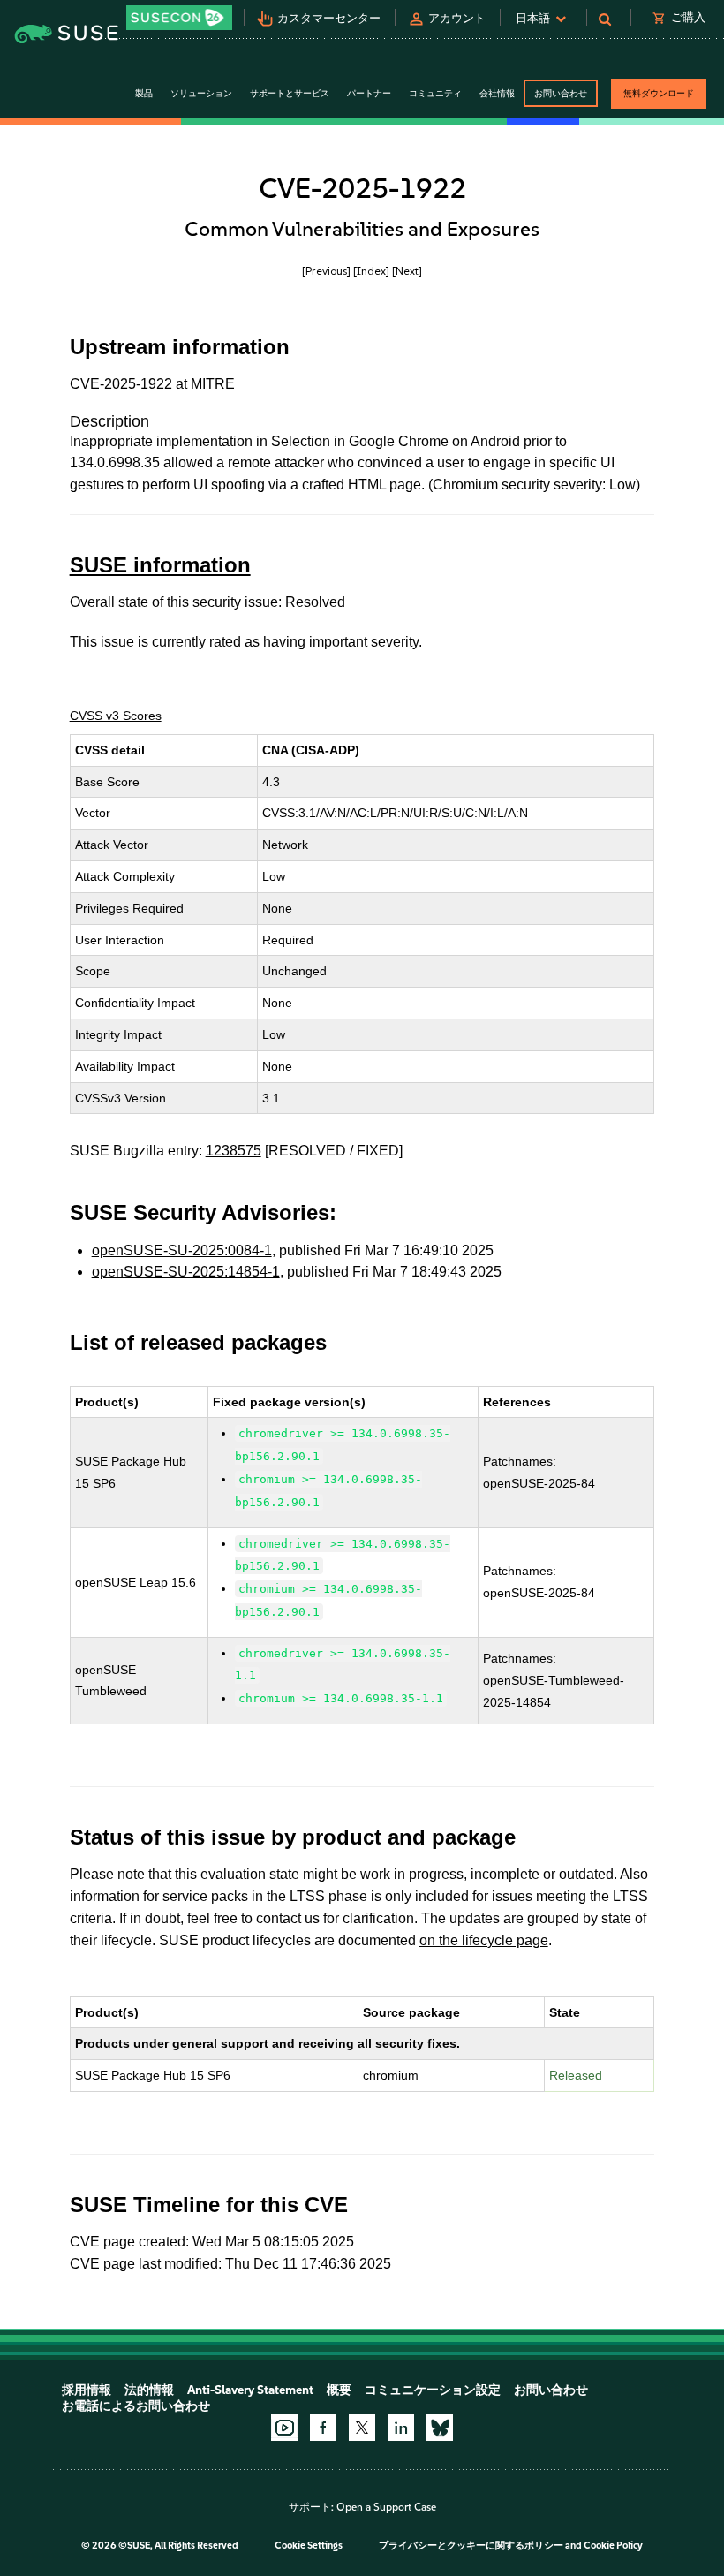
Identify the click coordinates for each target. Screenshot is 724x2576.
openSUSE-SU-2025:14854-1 (186, 1272)
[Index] (371, 271)
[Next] (407, 271)
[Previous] (326, 271)
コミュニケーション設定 (433, 2390)
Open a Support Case (386, 2507)
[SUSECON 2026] (179, 18)
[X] (362, 2428)
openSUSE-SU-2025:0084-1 (182, 1250)
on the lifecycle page (484, 1940)
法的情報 (149, 2390)
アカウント (457, 18)
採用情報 (87, 2390)
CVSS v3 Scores (116, 716)
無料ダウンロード (659, 93)
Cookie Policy (613, 2546)
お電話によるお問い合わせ (136, 2406)
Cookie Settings (309, 2546)
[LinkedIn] (401, 2428)
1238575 (234, 1151)
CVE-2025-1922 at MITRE (152, 384)
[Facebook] (323, 2428)
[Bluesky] (440, 2428)
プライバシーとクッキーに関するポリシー (471, 2546)
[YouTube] (284, 2428)
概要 (339, 2390)
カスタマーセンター (329, 18)
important (338, 642)
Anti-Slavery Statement (250, 2390)
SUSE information (160, 565)
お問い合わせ (561, 93)
